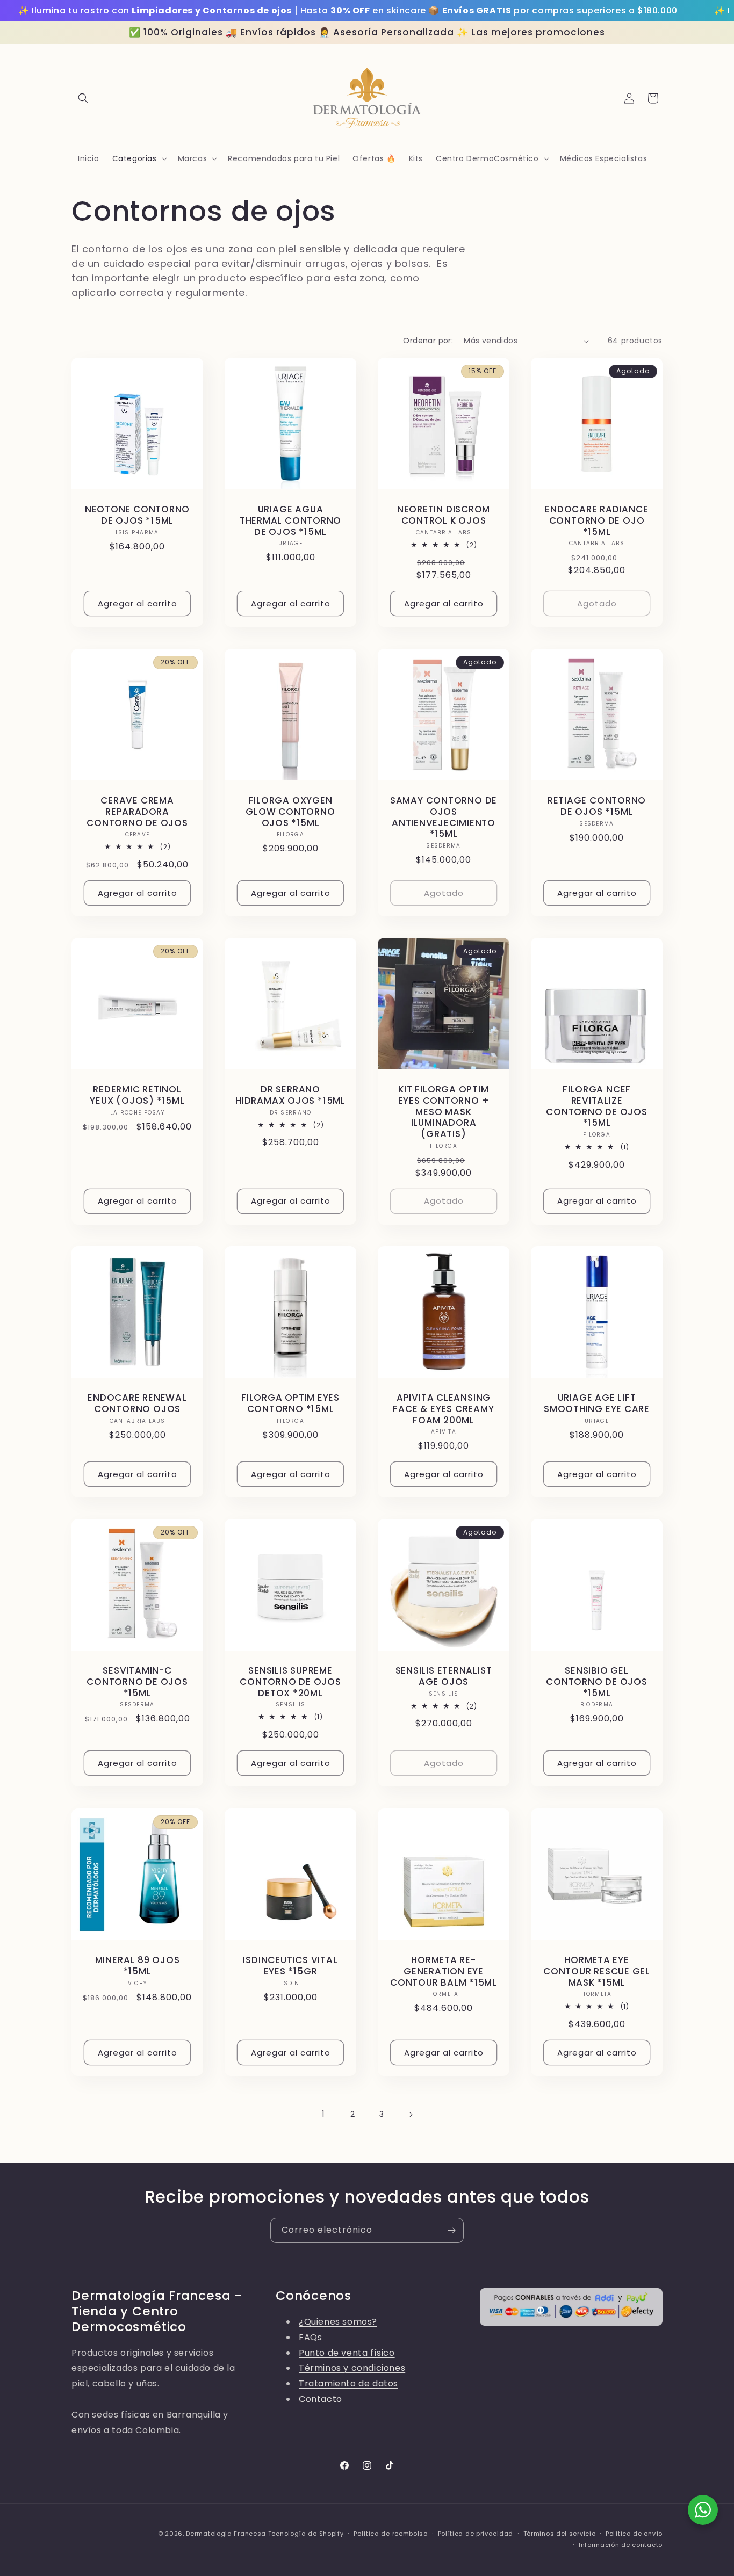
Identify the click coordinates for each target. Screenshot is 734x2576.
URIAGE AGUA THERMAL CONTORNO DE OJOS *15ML (290, 520)
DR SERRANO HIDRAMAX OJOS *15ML (290, 1095)
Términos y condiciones (352, 2368)
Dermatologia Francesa (226, 2534)
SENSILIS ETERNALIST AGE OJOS (444, 1676)
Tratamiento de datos (348, 2383)
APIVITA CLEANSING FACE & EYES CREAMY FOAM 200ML (443, 1409)
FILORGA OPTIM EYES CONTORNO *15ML (290, 1403)
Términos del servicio (560, 2534)
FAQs (310, 2337)
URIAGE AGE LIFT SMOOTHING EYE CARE (597, 1403)
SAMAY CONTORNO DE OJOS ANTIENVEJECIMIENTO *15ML (444, 817)
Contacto (321, 2399)
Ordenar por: (428, 341)
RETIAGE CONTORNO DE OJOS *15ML (597, 806)
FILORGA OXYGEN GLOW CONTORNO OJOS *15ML (290, 812)
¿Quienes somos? (338, 2322)
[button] (83, 98)
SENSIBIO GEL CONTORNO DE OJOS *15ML (596, 1682)
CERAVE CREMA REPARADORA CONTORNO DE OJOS (137, 812)
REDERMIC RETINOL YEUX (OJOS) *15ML (137, 1095)
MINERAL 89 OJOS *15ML (138, 1966)
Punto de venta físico (347, 2353)
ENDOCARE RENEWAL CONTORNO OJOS (137, 1403)
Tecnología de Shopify (306, 2534)
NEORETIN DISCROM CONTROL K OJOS (444, 515)
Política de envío (634, 2534)
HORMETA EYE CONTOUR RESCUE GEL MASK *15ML (597, 1971)
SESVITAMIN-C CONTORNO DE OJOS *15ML (137, 1682)
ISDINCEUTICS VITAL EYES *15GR (290, 1966)
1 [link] (323, 2114)
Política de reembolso (391, 2534)
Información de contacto (621, 2545)
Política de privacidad (476, 2534)
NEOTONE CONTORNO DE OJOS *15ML (137, 515)
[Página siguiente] (411, 2115)
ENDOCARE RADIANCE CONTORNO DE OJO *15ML (596, 520)
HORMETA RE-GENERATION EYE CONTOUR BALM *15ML (444, 1971)
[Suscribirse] (451, 2230)
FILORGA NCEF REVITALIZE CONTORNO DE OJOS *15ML (596, 1106)
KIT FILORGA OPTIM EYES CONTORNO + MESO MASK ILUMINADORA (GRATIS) (444, 1112)
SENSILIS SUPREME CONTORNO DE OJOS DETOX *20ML (290, 1682)
